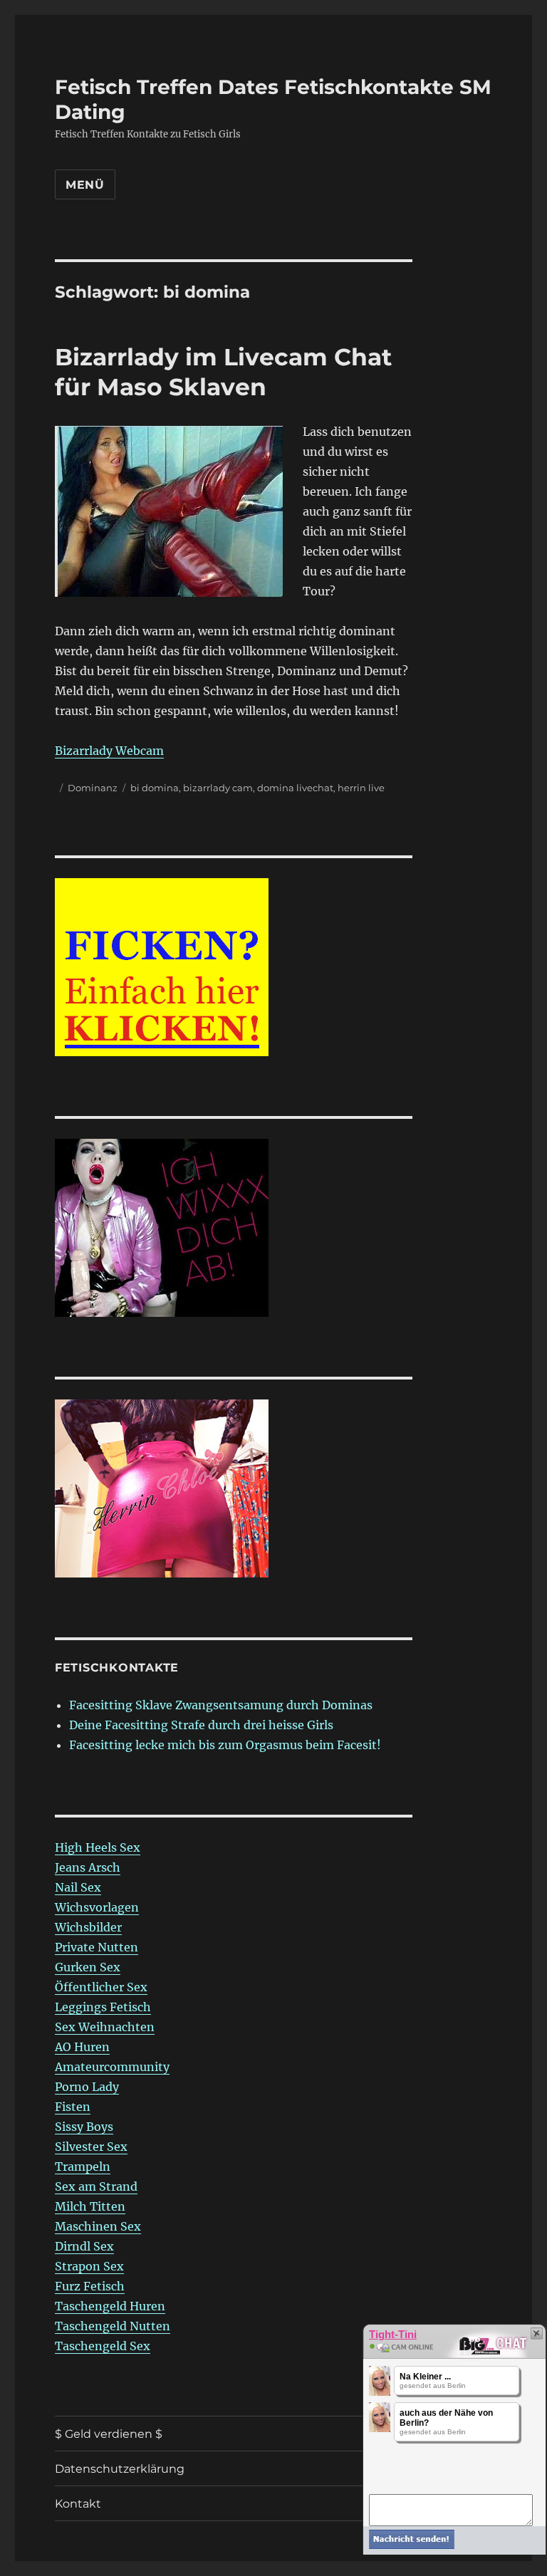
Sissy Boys (84, 2127)
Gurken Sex (88, 1967)
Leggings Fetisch (103, 2007)
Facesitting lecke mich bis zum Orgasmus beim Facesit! (225, 1745)
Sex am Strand (96, 2186)
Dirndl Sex (84, 2246)
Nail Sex (78, 1887)
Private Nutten (97, 1947)
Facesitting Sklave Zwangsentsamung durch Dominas (221, 1705)
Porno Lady (87, 2087)
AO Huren (82, 2047)
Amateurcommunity (112, 2067)
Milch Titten (90, 2206)
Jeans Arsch (88, 1867)
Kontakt (78, 2504)
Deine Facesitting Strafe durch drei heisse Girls (201, 1725)
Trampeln (83, 2166)
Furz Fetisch (90, 2286)
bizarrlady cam (218, 788)
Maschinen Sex (98, 2226)
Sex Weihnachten (105, 2027)
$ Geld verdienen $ (109, 2434)
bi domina (155, 788)
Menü (85, 185)
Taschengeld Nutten (113, 2326)
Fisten (73, 2107)
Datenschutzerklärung (120, 2469)
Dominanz (93, 788)
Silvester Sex (91, 2147)
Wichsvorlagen (97, 1907)
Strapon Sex (89, 2266)
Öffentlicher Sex (101, 1987)
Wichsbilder (88, 1927)
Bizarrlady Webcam (109, 751)
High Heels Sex (98, 1847)
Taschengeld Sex (103, 2346)
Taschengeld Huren (110, 2306)
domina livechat (295, 788)
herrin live (361, 788)
